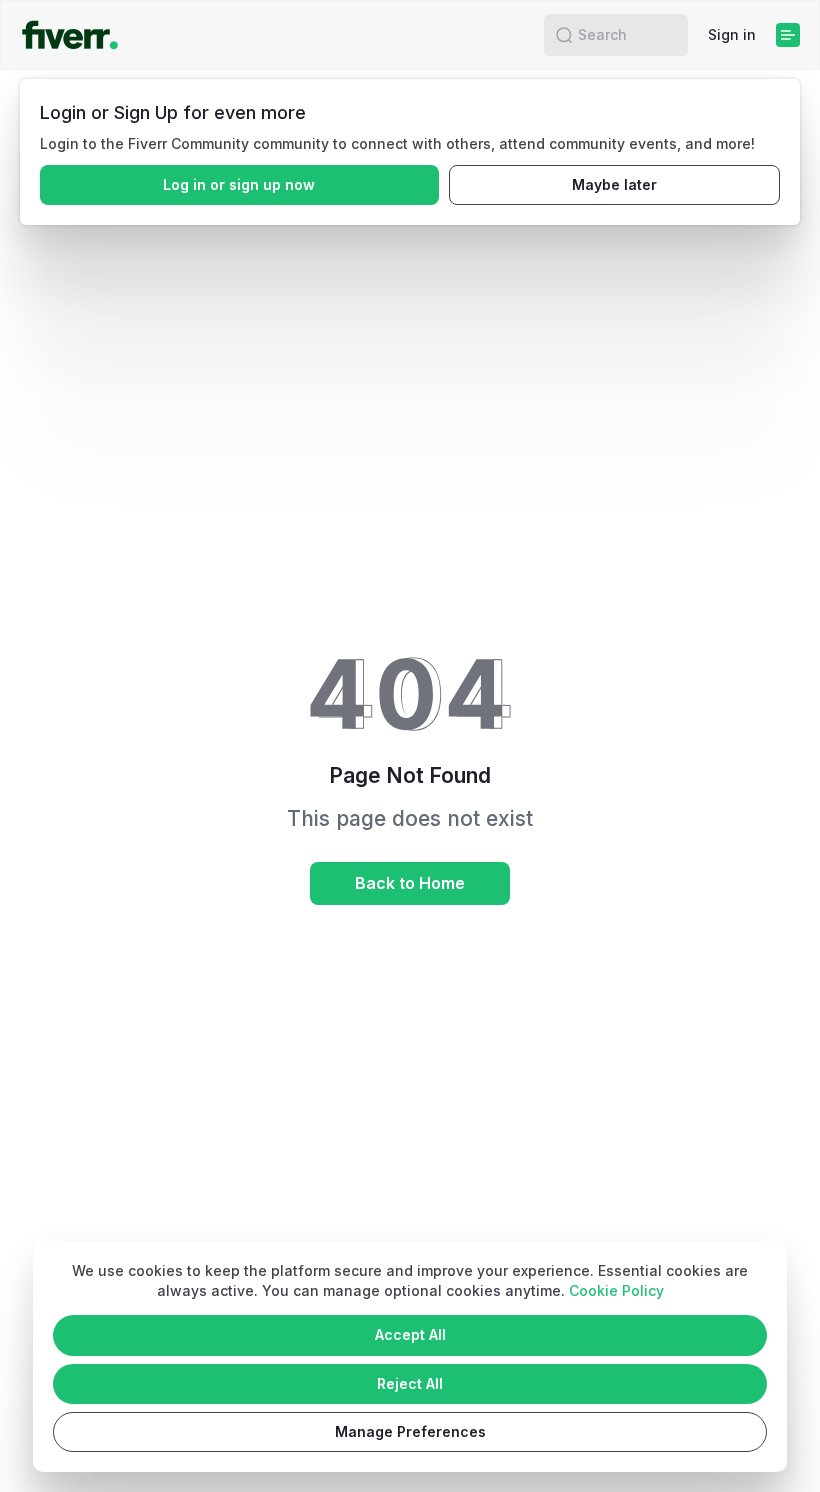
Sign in (732, 34)
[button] (564, 35)
